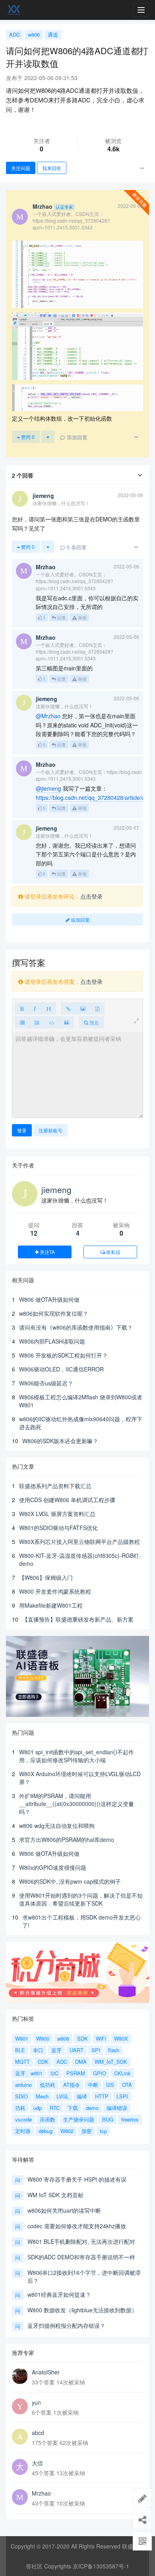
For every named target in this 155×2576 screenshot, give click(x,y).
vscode (23, 2119)
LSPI (122, 2096)
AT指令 (72, 2085)
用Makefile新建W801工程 (51, 1605)
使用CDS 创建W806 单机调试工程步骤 (67, 1500)
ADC (15, 34)
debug (46, 2131)
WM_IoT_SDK (111, 2062)
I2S (110, 2085)
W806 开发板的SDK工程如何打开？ (63, 1355)
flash (114, 2050)
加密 (87, 2131)
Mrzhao (41, 2493)
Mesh (42, 2096)
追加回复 (80, 920)
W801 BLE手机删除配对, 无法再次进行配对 (81, 2241)
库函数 (47, 2119)
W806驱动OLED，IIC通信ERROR (61, 1369)
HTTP (102, 2096)
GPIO (100, 2073)
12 (34, 1233)
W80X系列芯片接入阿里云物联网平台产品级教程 (79, 1542)
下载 (73, 2108)
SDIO (21, 2096)
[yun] (20, 2406)
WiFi (101, 2038)
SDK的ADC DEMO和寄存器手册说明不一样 (81, 2257)
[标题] (48, 1008)
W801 (22, 2038)
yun (36, 2402)
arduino (23, 2085)
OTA (127, 2085)
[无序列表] (22, 1022)
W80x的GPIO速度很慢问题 (53, 1867)
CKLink (122, 2073)
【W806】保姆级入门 (46, 1577)
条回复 (77, 547)
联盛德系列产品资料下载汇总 (55, 1486)
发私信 (113, 1252)
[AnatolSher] (20, 2376)
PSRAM (76, 2073)
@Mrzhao (48, 716)
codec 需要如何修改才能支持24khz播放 (77, 2226)
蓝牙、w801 (29, 2073)
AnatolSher (46, 2372)
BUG (108, 2119)
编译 (82, 2096)
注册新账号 (50, 1130)
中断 (93, 2085)
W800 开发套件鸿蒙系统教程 (55, 1591)
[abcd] (20, 2437)
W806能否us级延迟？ (46, 1383)
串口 (38, 2050)
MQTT (22, 2062)
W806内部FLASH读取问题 (52, 1341)
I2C (54, 2073)
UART (77, 2050)
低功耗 (47, 2085)
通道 (53, 34)
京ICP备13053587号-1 (101, 2566)
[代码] (52, 1022)
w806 (34, 34)
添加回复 (76, 437)
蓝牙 (56, 2050)
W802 (67, 2131)
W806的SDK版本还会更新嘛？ (60, 1441)
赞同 (27, 437)
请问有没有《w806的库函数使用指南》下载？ (76, 1327)
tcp (103, 2131)
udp (38, 2108)
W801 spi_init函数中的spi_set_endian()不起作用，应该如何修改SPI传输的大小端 (77, 1756)
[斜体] (35, 1008)
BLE (20, 2050)
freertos (130, 2119)
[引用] (67, 1022)
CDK (43, 2062)
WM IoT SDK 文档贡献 (55, 2195)
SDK (82, 2038)
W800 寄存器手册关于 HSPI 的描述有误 (77, 2179)
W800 (43, 2038)
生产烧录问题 (79, 2119)
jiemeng (56, 1189)
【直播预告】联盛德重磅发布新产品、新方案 (78, 1619)
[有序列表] (37, 1022)
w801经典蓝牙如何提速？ (59, 2294)
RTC (55, 2108)
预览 (94, 1022)
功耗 (20, 2108)
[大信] (20, 2467)
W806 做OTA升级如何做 (49, 1299)
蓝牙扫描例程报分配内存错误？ (66, 2325)
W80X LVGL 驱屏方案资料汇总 (57, 1514)
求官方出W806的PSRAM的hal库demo (67, 1839)
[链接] (68, 1008)
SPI (96, 2050)
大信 (37, 2463)
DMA (81, 2062)
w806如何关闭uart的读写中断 (64, 2210)
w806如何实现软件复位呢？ (54, 1313)
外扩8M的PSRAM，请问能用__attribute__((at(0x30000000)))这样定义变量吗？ (77, 1804)
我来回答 (52, 168)
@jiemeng (48, 788)
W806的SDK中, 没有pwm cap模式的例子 (70, 1881)
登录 (22, 1130)
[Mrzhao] (20, 2497)
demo (92, 2108)
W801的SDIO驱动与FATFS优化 (58, 1528)
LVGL (63, 2096)
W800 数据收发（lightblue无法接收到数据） (82, 2310)
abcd (38, 2433)
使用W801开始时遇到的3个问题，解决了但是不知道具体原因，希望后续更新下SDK (81, 1899)
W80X (121, 2038)
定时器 (23, 2131)
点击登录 (91, 896)
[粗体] (22, 1008)
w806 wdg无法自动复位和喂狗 (57, 1826)
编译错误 (117, 2108)
